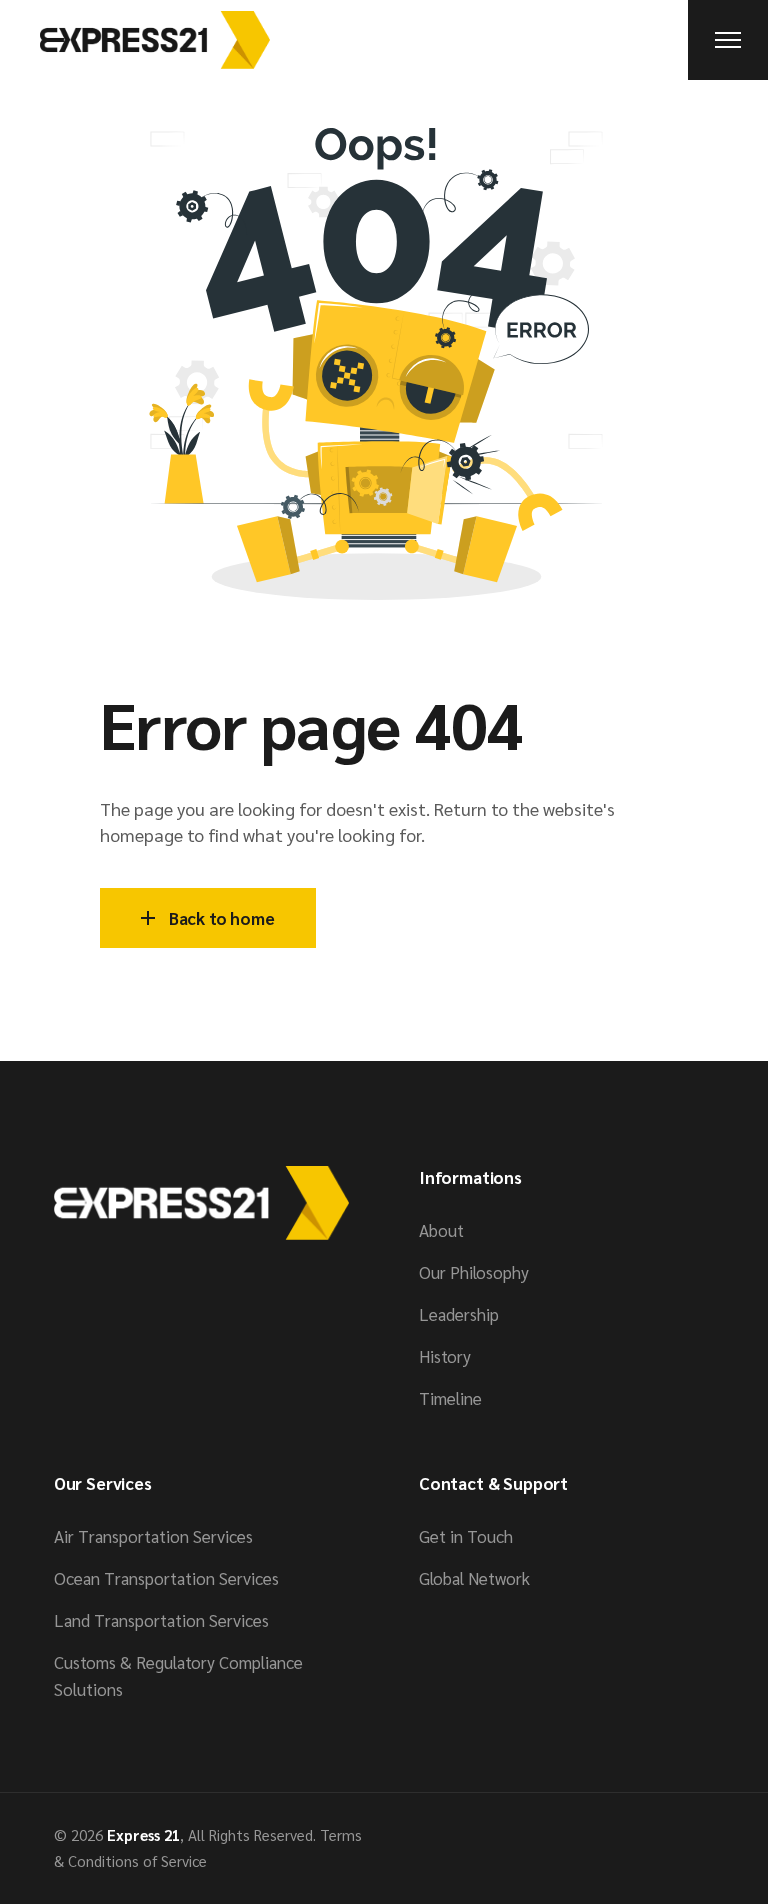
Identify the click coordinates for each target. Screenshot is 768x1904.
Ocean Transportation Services (166, 1578)
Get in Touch (466, 1536)
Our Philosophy (474, 1272)
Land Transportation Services (161, 1620)
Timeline (450, 1398)
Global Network (474, 1578)
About (441, 1230)
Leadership (459, 1314)
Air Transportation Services (153, 1536)
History (445, 1356)
